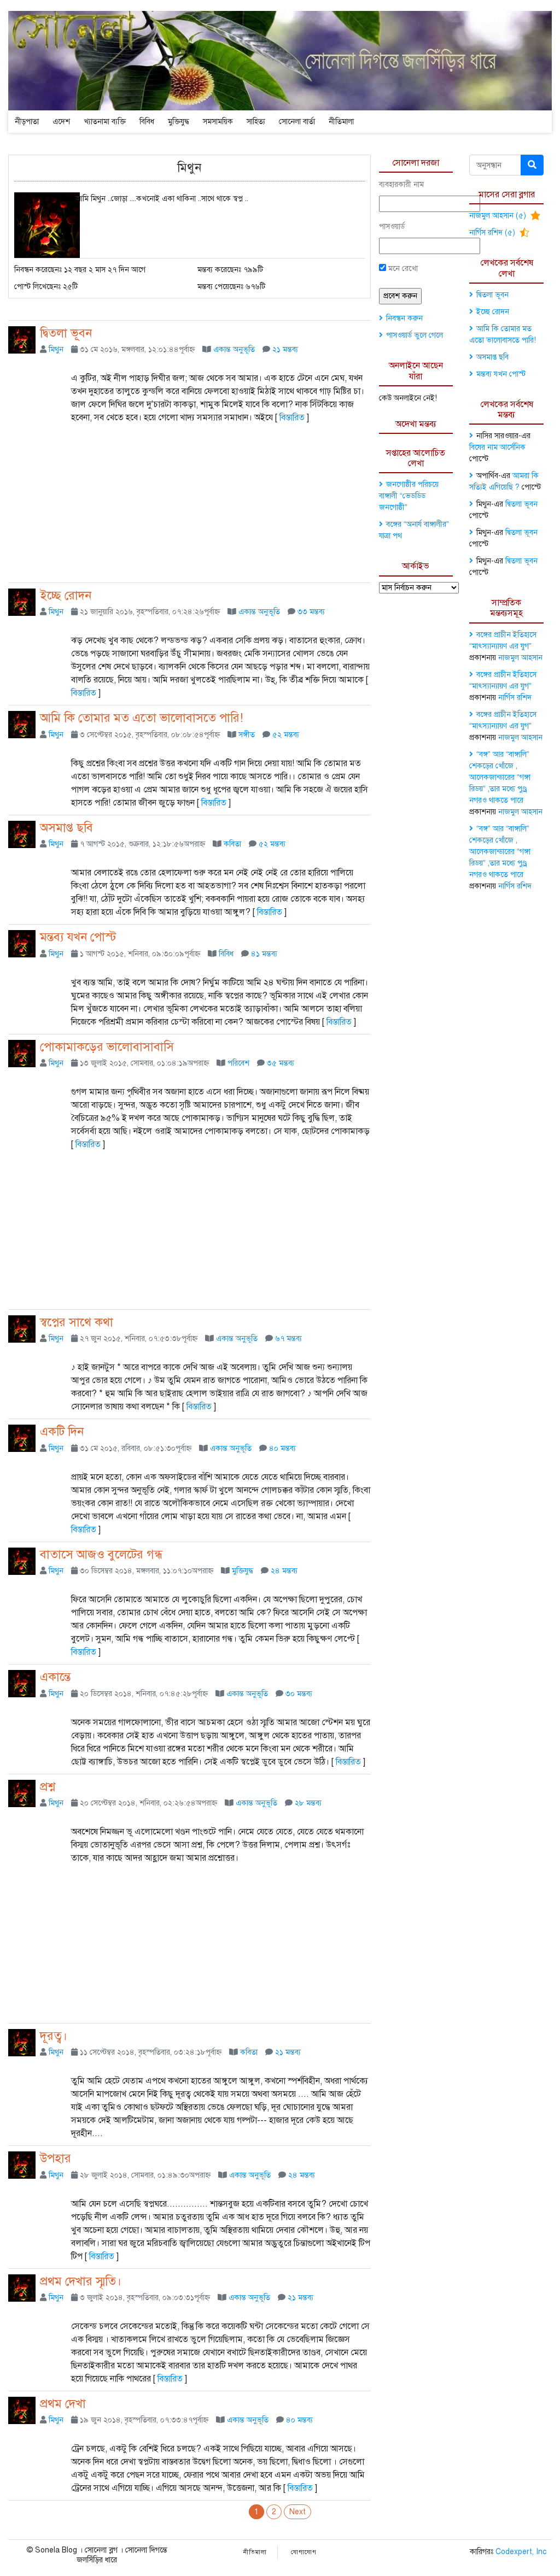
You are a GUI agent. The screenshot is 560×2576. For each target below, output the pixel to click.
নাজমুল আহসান (520, 658)
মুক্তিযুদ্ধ (179, 122)
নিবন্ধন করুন (404, 318)
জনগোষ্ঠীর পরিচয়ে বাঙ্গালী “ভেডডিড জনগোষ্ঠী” (409, 496)
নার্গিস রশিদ (515, 698)
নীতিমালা (341, 122)
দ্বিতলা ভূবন (66, 333)
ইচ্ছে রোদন (66, 595)
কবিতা (232, 844)
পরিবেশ (238, 1063)
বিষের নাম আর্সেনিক (497, 447)
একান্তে (55, 1677)
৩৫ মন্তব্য (281, 1063)
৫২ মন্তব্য (286, 735)
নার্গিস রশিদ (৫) (493, 233)
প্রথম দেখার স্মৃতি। (81, 2281)
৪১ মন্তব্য (264, 954)
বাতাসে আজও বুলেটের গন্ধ (101, 1554)
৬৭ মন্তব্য (288, 1339)
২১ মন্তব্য (285, 349)
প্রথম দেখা (63, 2404)
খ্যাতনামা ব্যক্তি (105, 122)
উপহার (56, 2158)
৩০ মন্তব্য (299, 1694)
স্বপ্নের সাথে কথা (77, 1322)
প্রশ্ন (48, 1787)
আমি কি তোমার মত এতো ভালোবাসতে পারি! (141, 718)
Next (297, 2512)
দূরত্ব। (54, 2036)
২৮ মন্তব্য (308, 1803)
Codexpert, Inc (521, 2552)
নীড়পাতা (27, 122)
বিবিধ (147, 122)
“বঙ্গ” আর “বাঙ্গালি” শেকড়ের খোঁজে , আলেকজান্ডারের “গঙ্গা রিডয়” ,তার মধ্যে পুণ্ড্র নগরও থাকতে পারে (500, 777)
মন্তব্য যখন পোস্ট (78, 937)
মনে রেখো (402, 269)
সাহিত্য (256, 122)
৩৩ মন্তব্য (311, 612)
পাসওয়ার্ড (392, 227)
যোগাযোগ (304, 2552)
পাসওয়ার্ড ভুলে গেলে (415, 335)
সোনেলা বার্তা (297, 122)
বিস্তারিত (292, 417)
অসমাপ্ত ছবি (66, 828)
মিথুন (56, 349)
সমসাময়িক (218, 122)
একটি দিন (62, 1431)
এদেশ (61, 122)
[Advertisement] (189, 506)
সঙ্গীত (247, 735)
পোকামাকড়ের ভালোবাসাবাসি (107, 1047)
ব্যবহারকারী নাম (401, 184)
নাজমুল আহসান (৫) (499, 216)
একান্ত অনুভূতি (234, 349)
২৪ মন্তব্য (284, 1571)
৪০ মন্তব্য (282, 1448)
